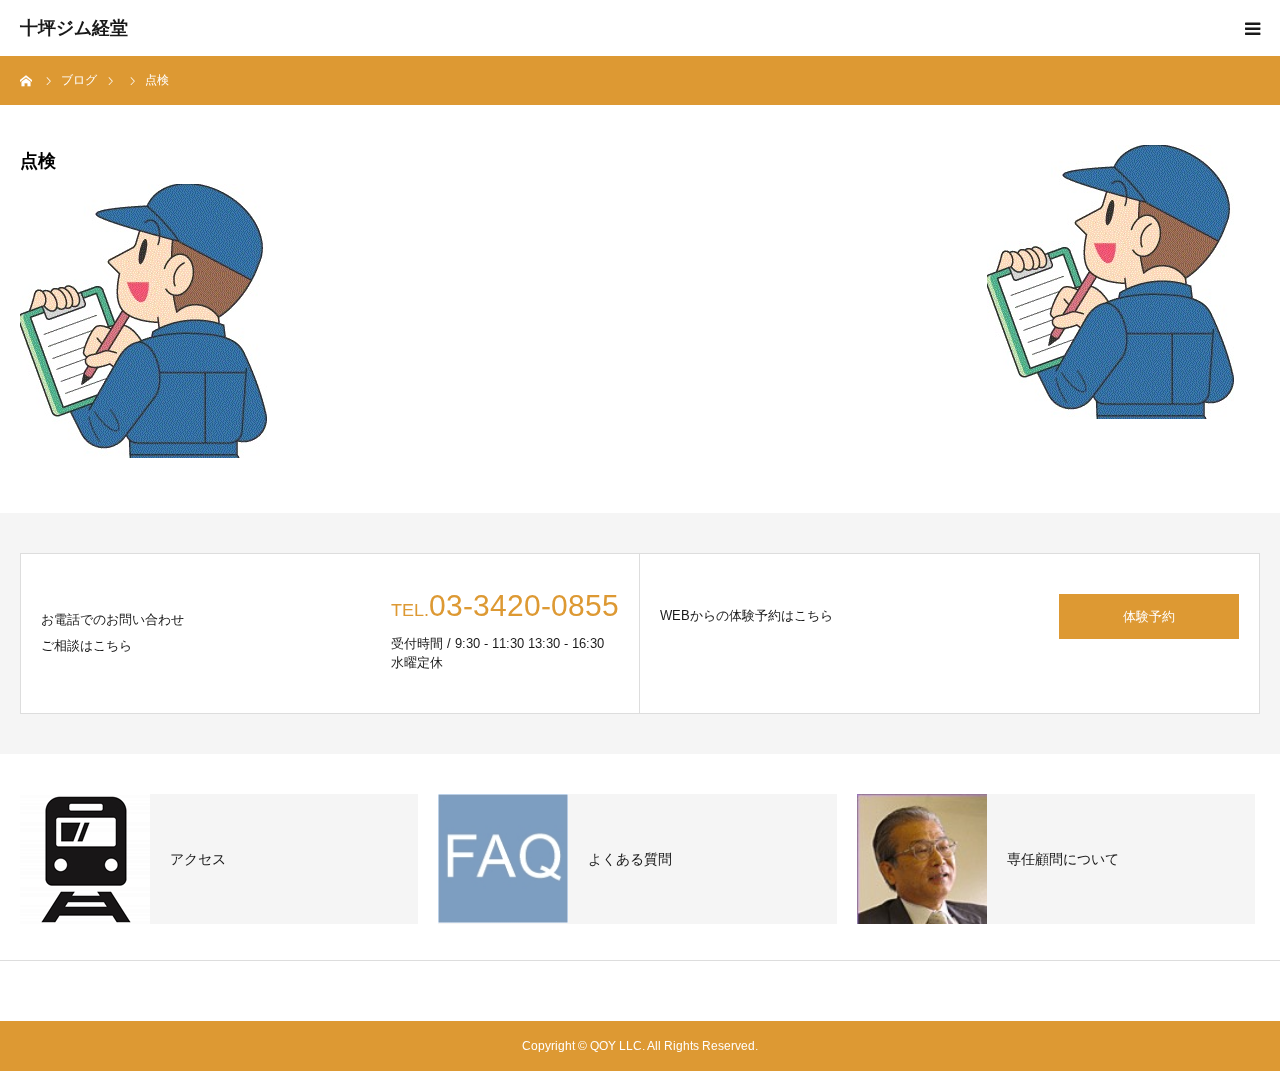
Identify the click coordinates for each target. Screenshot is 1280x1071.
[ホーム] (27, 80)
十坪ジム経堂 (74, 28)
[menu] (1252, 28)
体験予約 (1149, 616)
